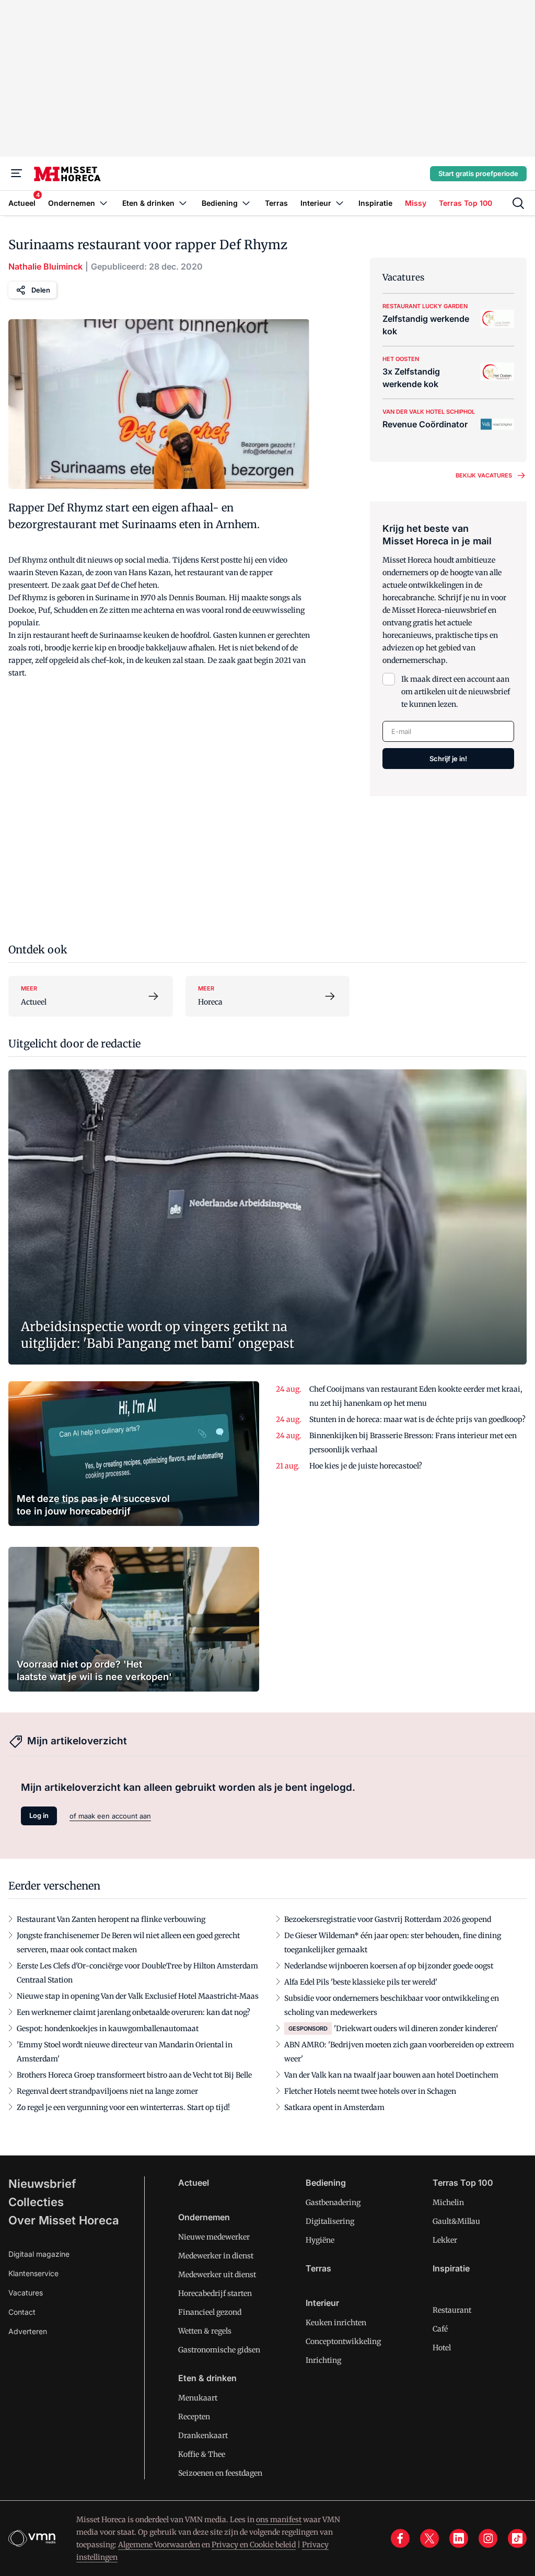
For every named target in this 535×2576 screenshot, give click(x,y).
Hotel (442, 2348)
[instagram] (488, 2538)
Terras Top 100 (463, 2183)
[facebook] (400, 2538)
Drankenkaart (203, 2435)
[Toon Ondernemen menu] (103, 203)
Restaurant (452, 2310)
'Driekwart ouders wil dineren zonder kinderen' (416, 2029)
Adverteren (28, 2331)
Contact (22, 2312)
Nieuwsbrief (42, 2184)
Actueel (194, 2183)
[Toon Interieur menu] (340, 203)
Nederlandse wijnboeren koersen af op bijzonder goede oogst (389, 1966)
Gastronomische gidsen (219, 2350)
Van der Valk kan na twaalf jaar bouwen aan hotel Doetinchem (391, 2075)
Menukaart (198, 2398)
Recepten (194, 2417)
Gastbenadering (333, 2202)
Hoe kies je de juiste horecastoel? (366, 1466)
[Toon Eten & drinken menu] (183, 203)
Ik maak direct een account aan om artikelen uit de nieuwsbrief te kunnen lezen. (456, 692)
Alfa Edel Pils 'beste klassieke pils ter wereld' (361, 1982)
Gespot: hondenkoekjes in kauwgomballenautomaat (108, 2029)
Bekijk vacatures (484, 475)
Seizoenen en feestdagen (220, 2473)
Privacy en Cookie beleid (254, 2545)
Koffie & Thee (202, 2454)
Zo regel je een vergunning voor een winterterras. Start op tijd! (123, 2107)
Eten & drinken (207, 2378)
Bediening (326, 2183)
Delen (41, 290)
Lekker (445, 2240)
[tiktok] (517, 2538)
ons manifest (279, 2520)
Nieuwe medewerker (214, 2237)
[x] (429, 2538)
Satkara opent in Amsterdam (334, 2107)
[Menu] (17, 173)
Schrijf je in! (448, 759)
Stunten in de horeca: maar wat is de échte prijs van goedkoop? (417, 1419)
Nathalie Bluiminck (45, 266)
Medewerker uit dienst (217, 2275)
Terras (318, 2268)
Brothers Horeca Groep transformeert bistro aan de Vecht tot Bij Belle (134, 2075)
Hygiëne (320, 2240)
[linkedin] (459, 2538)
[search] (518, 203)
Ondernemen (204, 2217)
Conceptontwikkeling (343, 2341)
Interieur (322, 2303)
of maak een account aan (110, 1816)
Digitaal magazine (39, 2254)
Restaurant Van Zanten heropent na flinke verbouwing (111, 1919)
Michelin (448, 2202)
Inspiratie (451, 2268)
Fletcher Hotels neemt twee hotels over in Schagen (370, 2091)
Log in (39, 1815)
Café (440, 2329)
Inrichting (323, 2360)
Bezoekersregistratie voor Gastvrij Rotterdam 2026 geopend (388, 1919)
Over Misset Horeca (64, 2220)
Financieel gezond (210, 2312)
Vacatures (26, 2293)
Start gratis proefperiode (478, 173)
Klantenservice (33, 2273)
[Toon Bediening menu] (246, 203)
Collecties (36, 2202)
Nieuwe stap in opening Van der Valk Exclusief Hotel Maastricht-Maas (138, 1996)
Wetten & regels (205, 2331)
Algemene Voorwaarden (159, 2545)
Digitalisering (330, 2221)
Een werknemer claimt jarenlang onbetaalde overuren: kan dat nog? (133, 2012)
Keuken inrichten (336, 2323)
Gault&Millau (456, 2221)
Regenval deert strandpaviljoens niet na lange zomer (107, 2091)
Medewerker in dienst (216, 2256)
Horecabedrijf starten (215, 2293)
